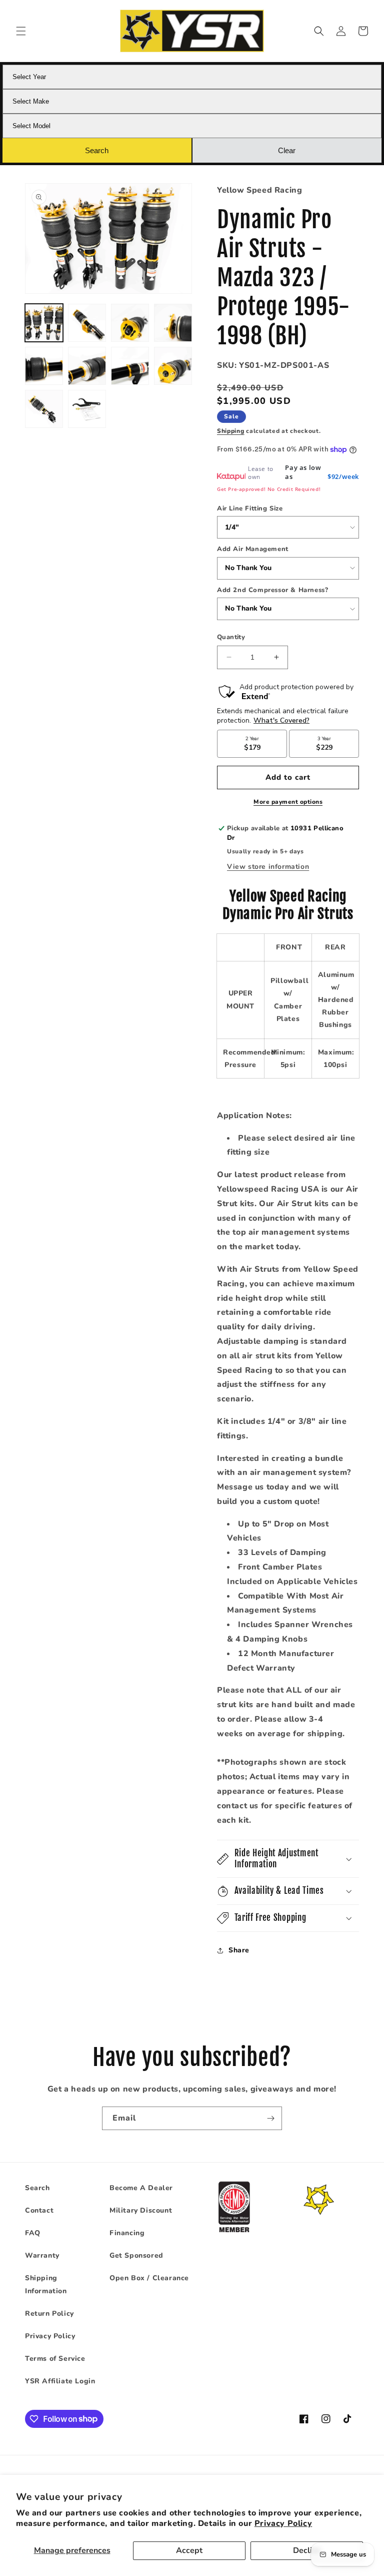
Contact (39, 2210)
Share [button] (239, 1950)
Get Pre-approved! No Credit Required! (269, 489)
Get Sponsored (136, 2255)
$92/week (343, 476)
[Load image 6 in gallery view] (87, 366)
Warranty (42, 2255)
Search (37, 2188)
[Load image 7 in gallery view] (130, 366)
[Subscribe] (270, 2118)
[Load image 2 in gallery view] (87, 323)
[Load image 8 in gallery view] (173, 366)
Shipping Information (46, 2284)
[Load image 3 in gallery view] (130, 323)
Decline (307, 2550)
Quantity (231, 637)
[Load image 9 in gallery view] (44, 409)
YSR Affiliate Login (60, 2381)
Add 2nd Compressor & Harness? (272, 590)
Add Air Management (253, 549)
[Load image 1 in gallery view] (44, 323)
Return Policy (49, 2313)
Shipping (231, 431)
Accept (189, 2550)
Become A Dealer (141, 2188)
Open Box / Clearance (149, 2278)
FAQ (33, 2233)
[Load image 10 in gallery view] (87, 409)
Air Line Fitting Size (250, 508)
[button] (21, 31)
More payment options (288, 802)
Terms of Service (55, 2359)
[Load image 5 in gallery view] (44, 366)
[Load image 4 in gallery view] (173, 323)
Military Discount (141, 2210)
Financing (127, 2233)
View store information (268, 867)
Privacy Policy (283, 2523)
